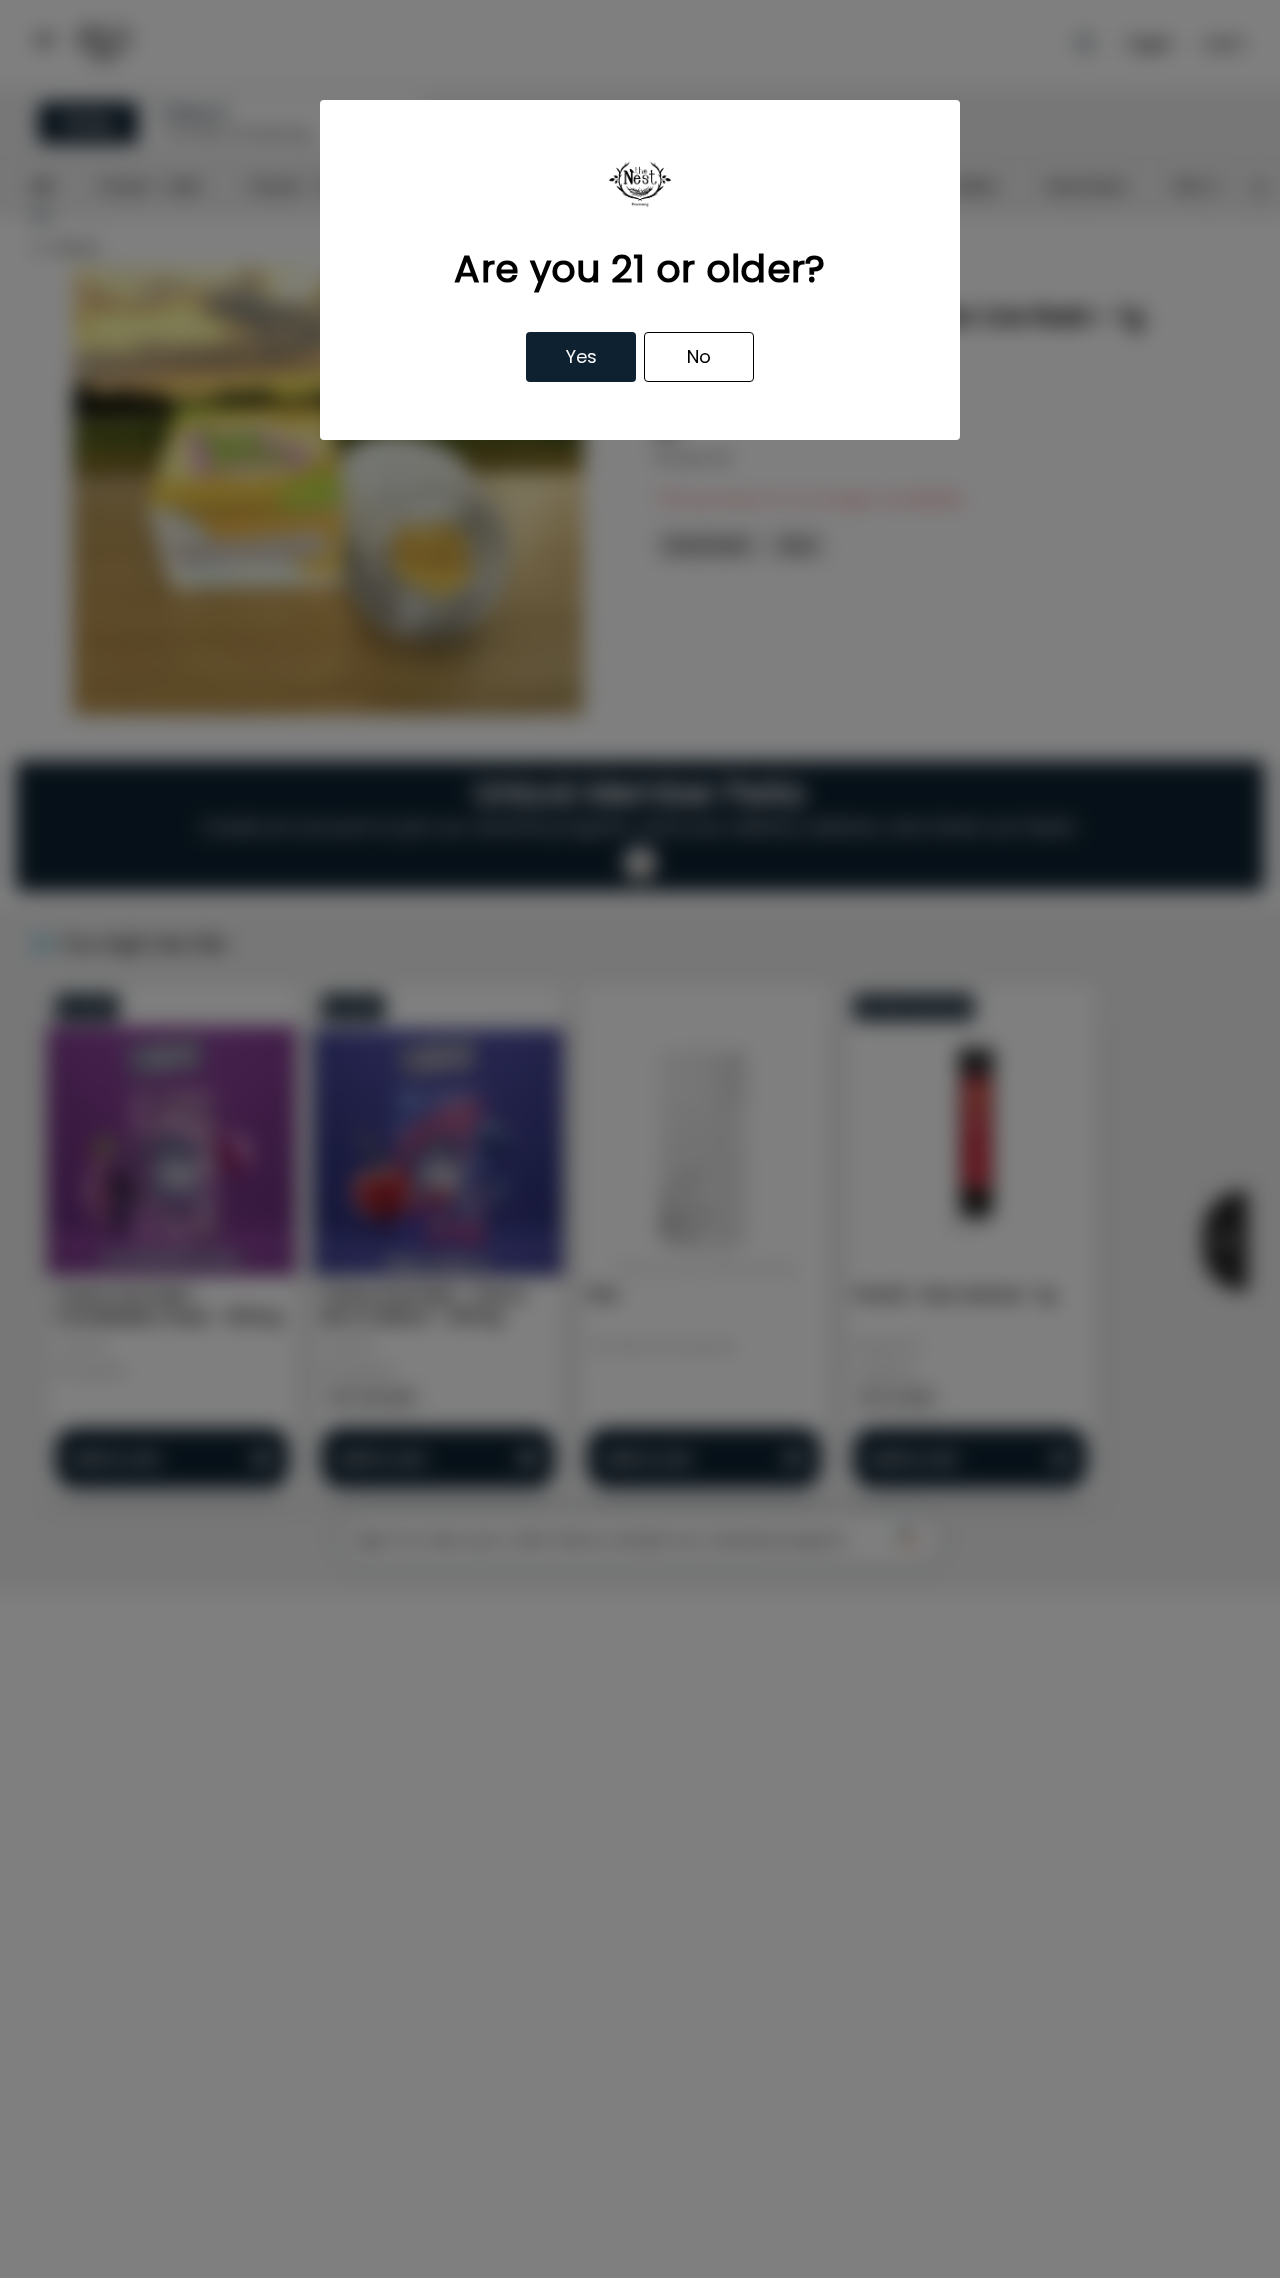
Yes (581, 356)
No (699, 356)
